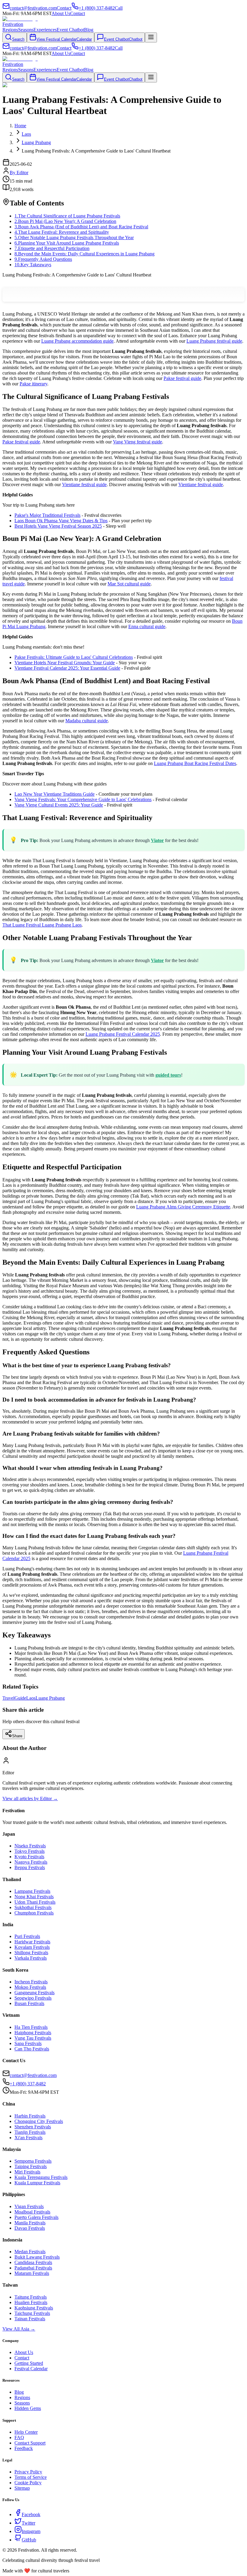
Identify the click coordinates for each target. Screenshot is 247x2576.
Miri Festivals (27, 2172)
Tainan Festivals (30, 2319)
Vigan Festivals (29, 2206)
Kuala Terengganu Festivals (41, 2177)
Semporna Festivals (33, 2161)
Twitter (28, 2523)
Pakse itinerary (33, 384)
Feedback (24, 2448)
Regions (10, 30)
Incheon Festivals (31, 1982)
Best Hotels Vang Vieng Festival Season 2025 (58, 526)
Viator (157, 840)
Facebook (31, 2514)
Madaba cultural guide (87, 721)
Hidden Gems (28, 2408)
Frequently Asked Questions (43, 259)
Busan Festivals (29, 2003)
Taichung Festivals (32, 2313)
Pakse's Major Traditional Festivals (47, 515)
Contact (78, 13)
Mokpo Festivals (30, 1987)
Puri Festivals (27, 1936)
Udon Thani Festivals (35, 1902)
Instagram (31, 2531)
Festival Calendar (31, 2369)
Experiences (45, 30)
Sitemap (22, 2488)
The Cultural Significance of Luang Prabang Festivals (67, 216)
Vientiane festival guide (84, 484)
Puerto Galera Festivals (36, 2217)
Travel (8, 1698)
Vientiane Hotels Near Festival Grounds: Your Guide (65, 663)
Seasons (26, 30)
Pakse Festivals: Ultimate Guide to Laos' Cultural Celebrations (74, 657)
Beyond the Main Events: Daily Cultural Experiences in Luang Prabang (84, 254)
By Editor (19, 173)
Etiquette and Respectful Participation (52, 248)
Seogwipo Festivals (33, 1998)
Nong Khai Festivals (34, 1897)
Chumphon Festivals (34, 1913)
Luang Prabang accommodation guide (77, 341)
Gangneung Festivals (34, 1993)
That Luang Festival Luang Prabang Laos (42, 925)
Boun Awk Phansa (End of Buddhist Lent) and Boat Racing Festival (81, 227)
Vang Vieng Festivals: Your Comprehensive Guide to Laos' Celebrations (83, 799)
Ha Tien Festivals (31, 2027)
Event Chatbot (70, 30)
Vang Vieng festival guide (138, 442)
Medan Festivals (30, 2252)
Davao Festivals (30, 2228)
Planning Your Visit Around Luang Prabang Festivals (67, 243)
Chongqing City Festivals (39, 2121)
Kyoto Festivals (29, 1857)
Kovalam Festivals (32, 1947)
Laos (31, 1698)
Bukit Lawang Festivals (37, 2257)
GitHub (29, 2540)
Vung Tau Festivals (33, 2038)
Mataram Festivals (32, 2273)
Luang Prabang (50, 1698)
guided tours (168, 1075)
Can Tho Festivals (32, 2049)
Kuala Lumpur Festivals (37, 2183)
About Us (61, 13)
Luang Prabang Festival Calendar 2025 (123, 1034)
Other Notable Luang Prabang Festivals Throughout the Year (74, 238)
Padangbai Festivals (33, 2268)
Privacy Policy (28, 2472)
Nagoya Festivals (31, 1862)
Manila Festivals (30, 2223)
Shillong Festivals (31, 1953)
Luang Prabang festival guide (214, 341)
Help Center (26, 2432)
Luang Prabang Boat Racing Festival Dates (195, 763)
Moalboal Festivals (32, 2212)
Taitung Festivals (31, 2297)
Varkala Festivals (31, 1958)
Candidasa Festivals (33, 2262)
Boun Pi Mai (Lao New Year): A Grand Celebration (65, 221)
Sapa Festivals (28, 2043)
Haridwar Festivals (32, 1942)
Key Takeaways (33, 265)
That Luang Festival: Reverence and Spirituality (62, 232)
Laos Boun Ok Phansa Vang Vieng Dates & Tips (61, 521)
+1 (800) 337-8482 (28, 2084)
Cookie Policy (28, 2483)
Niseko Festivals (30, 1846)
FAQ (19, 2437)
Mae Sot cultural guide (129, 584)
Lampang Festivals (32, 1891)
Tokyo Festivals (30, 1851)
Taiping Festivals (31, 2166)
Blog (89, 30)
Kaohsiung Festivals (34, 2308)
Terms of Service (31, 2477)
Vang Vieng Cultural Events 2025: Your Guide (59, 805)
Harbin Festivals (30, 2116)
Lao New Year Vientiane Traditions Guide (55, 794)
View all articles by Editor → (30, 1799)
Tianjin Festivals (30, 2132)
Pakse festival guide (182, 378)
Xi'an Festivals (28, 2138)
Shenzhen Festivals (33, 2127)
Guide (20, 1698)
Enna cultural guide (147, 626)
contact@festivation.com (33, 2075)
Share (17, 1736)
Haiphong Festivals (33, 2033)
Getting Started (29, 2363)
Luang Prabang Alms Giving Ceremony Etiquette (183, 1207)
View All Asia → (19, 2329)
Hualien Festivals (31, 2302)
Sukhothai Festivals (33, 1907)
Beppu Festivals (30, 1867)
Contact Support (30, 2443)
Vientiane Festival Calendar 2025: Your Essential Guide (67, 668)
